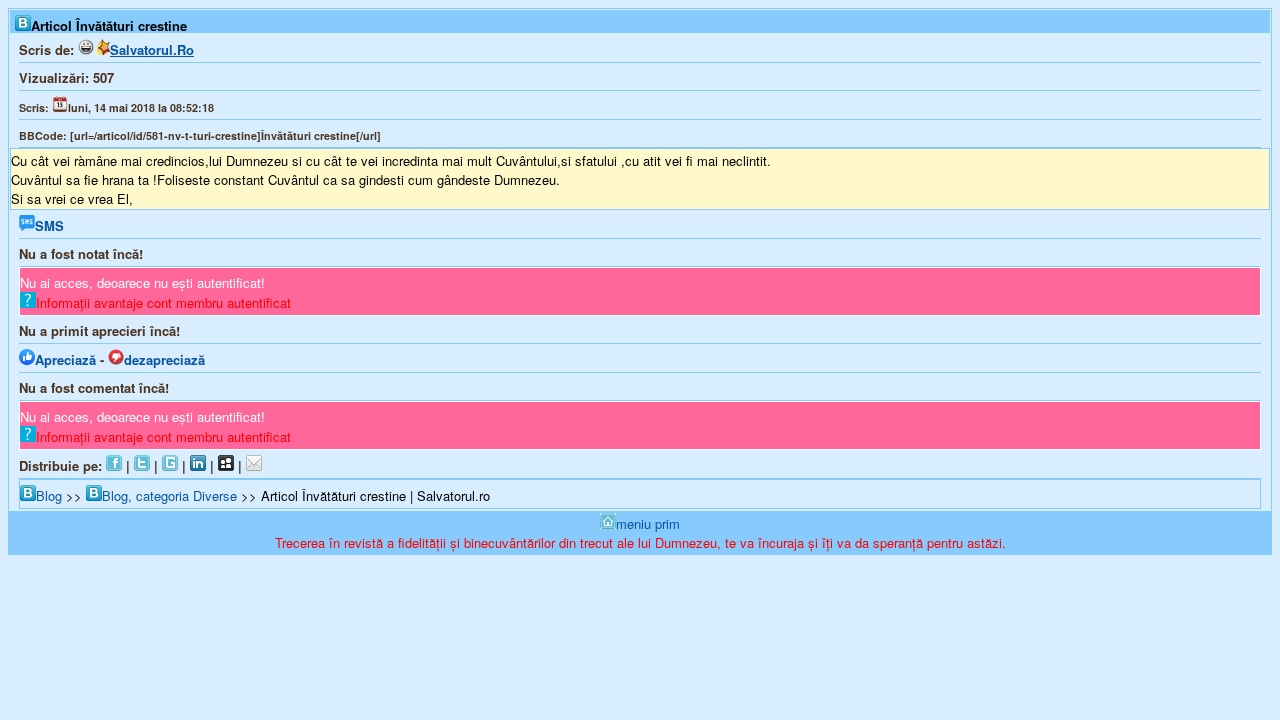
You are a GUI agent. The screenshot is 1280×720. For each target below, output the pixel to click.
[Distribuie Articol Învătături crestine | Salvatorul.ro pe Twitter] (142, 465)
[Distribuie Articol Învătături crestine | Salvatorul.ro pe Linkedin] (198, 465)
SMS (49, 225)
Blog (49, 495)
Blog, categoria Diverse (169, 495)
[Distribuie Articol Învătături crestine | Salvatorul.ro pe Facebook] (114, 465)
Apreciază (65, 359)
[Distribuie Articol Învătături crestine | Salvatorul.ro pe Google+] (170, 465)
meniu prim (648, 523)
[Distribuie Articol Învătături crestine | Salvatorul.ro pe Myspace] (226, 465)
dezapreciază (164, 359)
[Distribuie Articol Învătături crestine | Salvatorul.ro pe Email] (254, 465)
